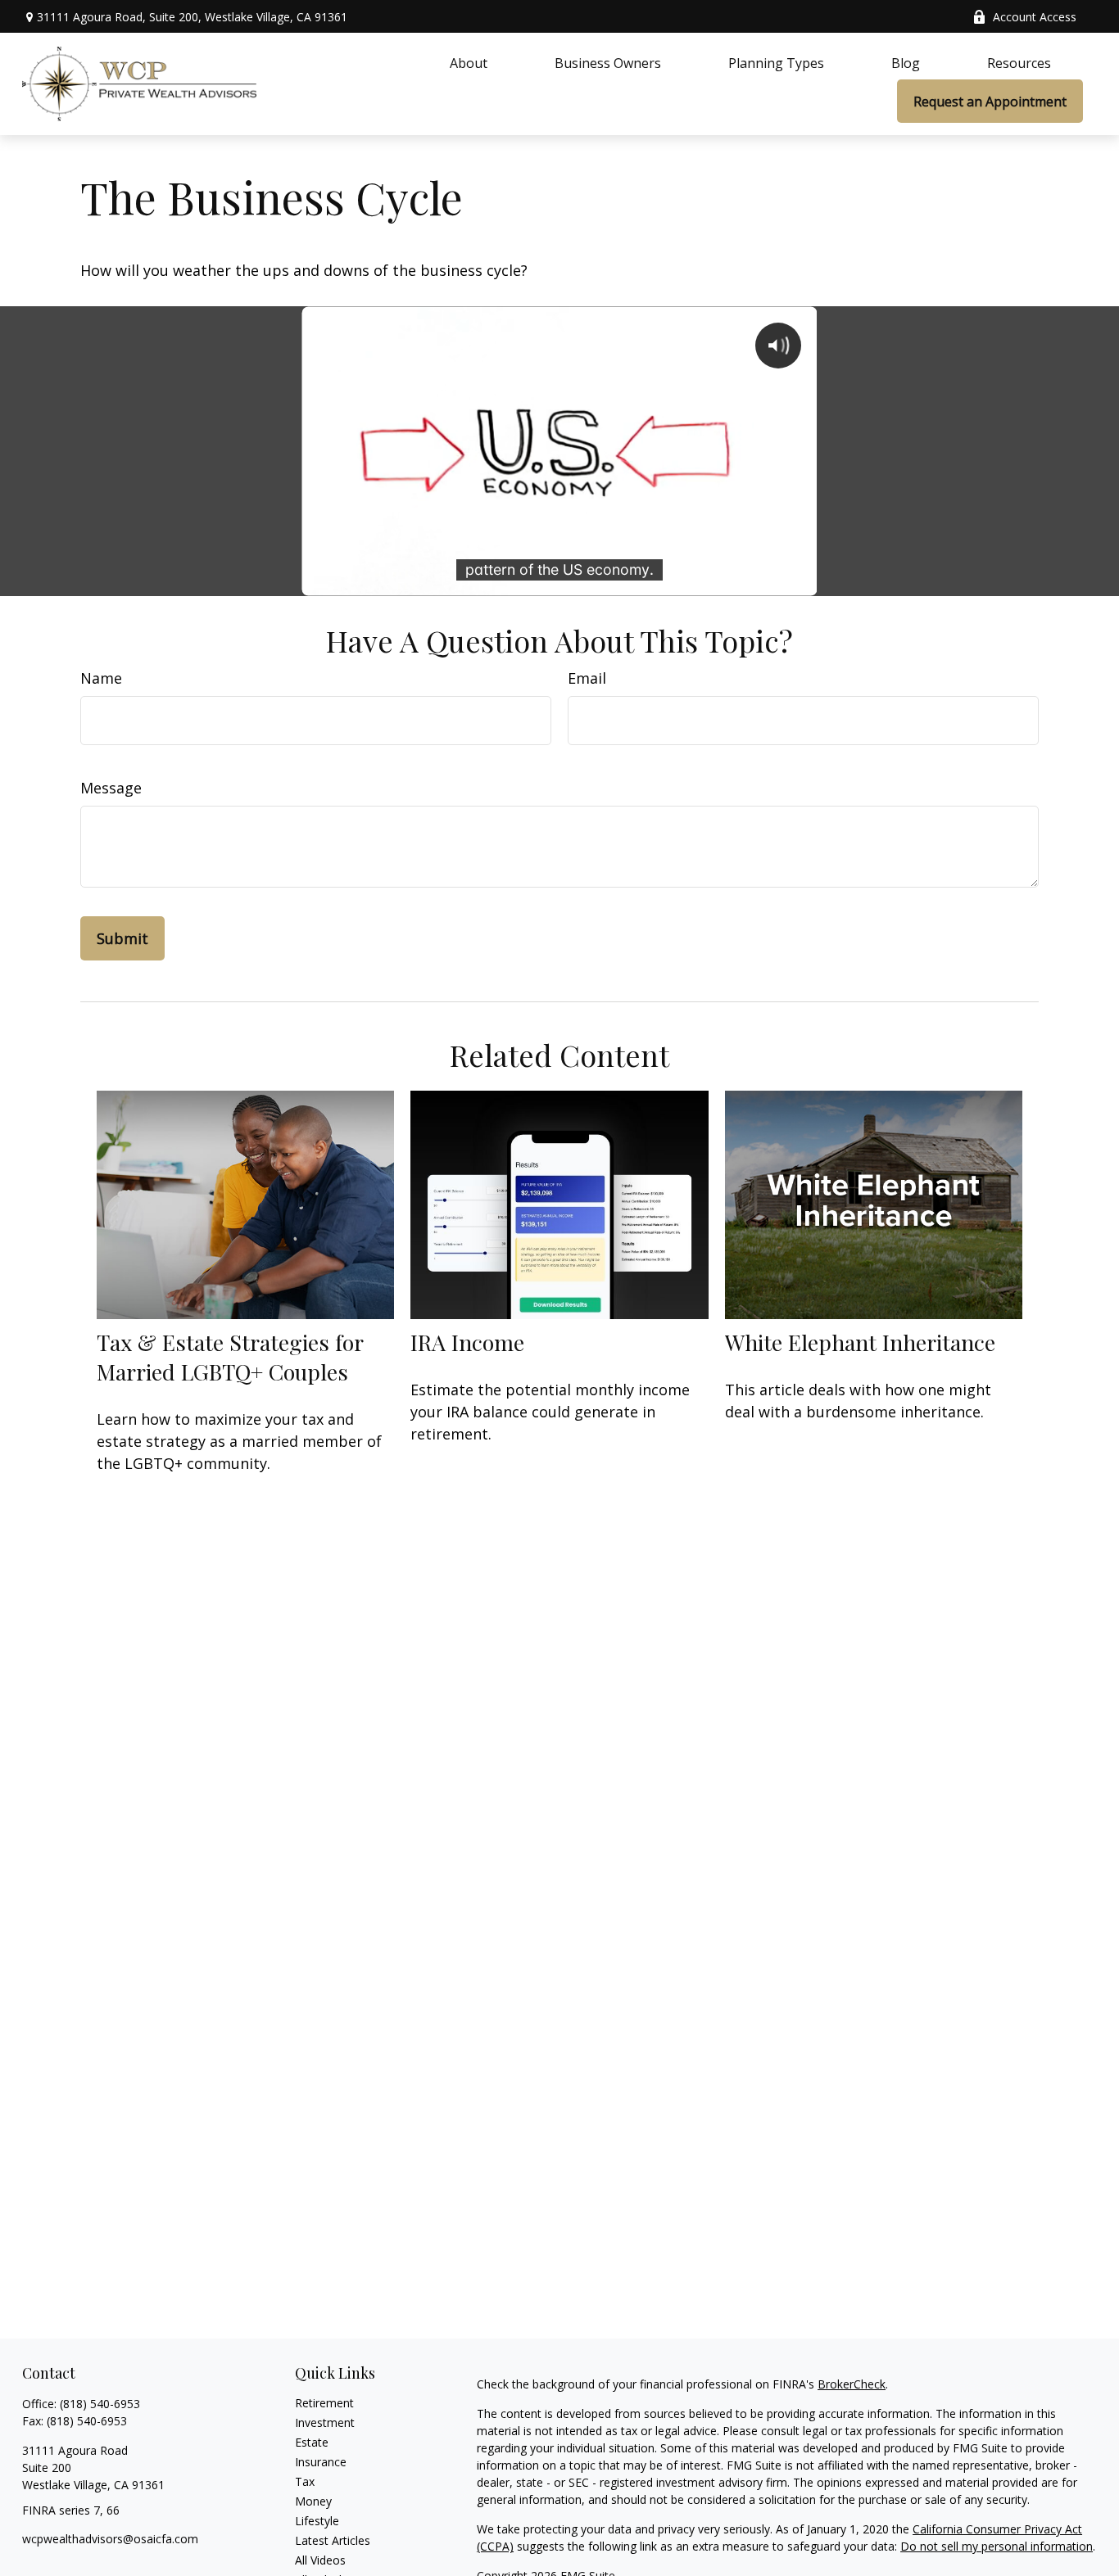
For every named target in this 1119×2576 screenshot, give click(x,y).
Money (313, 2501)
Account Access (1035, 17)
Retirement (324, 2403)
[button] (469, 62)
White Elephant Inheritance (860, 1342)
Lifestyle (317, 2521)
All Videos (320, 2560)
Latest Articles (333, 2540)
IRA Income (467, 1342)
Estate (312, 2442)
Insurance (321, 2462)
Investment (325, 2422)
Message (111, 788)
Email (587, 678)
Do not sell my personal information (997, 2546)
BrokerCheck (852, 2384)
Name (101, 678)
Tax (305, 2481)
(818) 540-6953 (100, 2404)
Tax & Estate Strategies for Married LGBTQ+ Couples (230, 1357)
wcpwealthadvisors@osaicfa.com (110, 2539)
